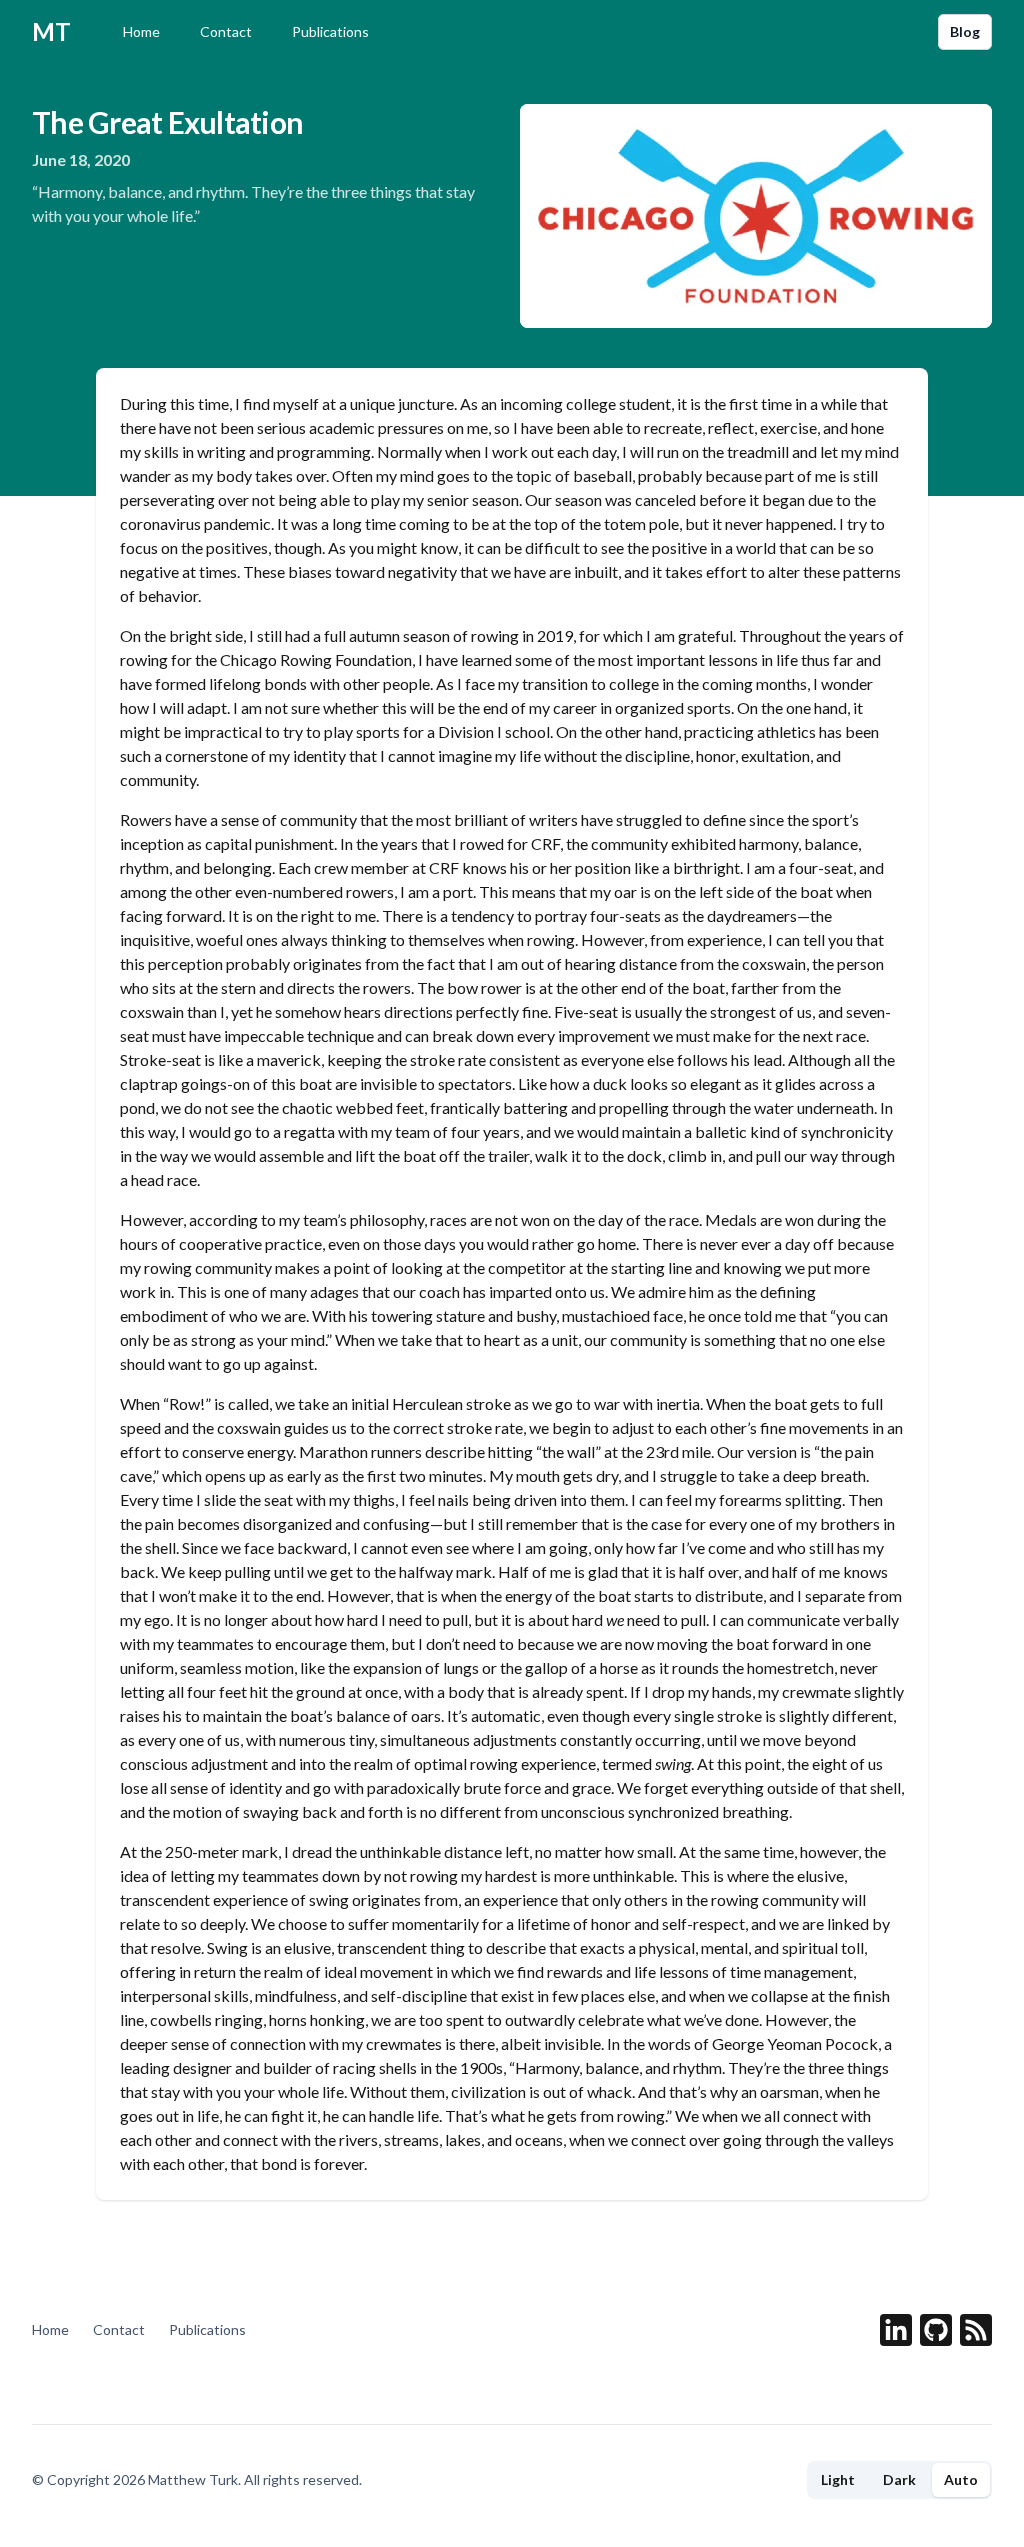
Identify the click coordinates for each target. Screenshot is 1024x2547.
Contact (226, 31)
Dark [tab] (899, 2479)
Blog (965, 31)
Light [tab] (838, 2479)
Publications (330, 31)
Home (141, 31)
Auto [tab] (961, 2479)
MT (51, 31)
